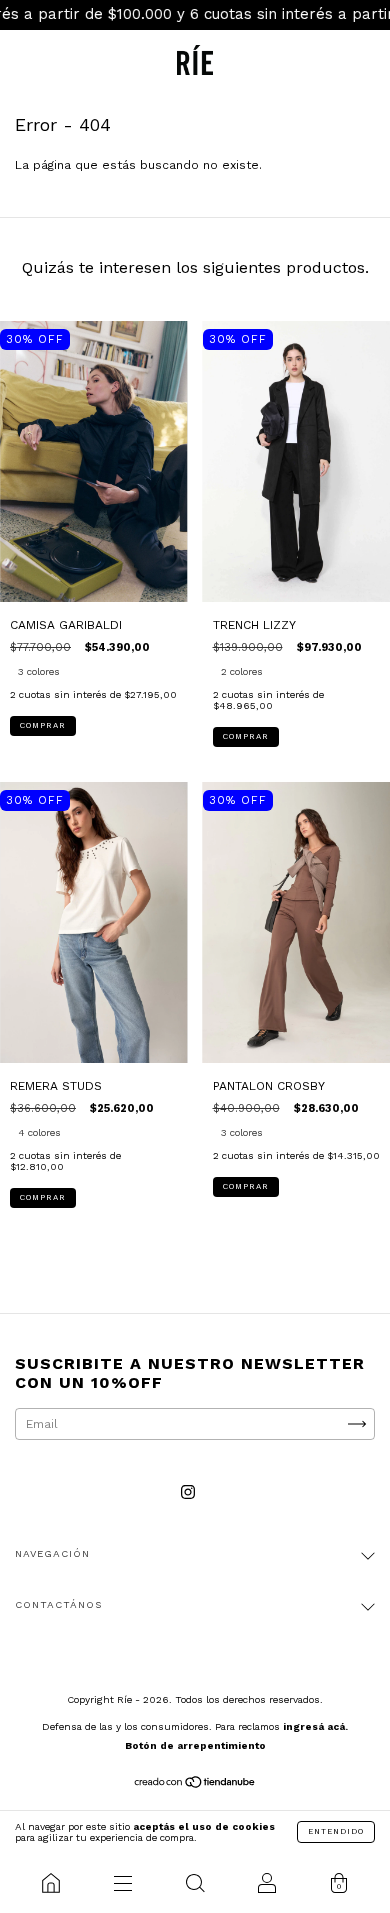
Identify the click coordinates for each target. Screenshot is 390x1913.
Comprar (43, 725)
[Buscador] (195, 1883)
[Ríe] (51, 1883)
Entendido (336, 1831)
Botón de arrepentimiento (195, 1745)
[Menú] (123, 1883)
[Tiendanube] (195, 1785)
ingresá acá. (315, 1726)
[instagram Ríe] (188, 1493)
